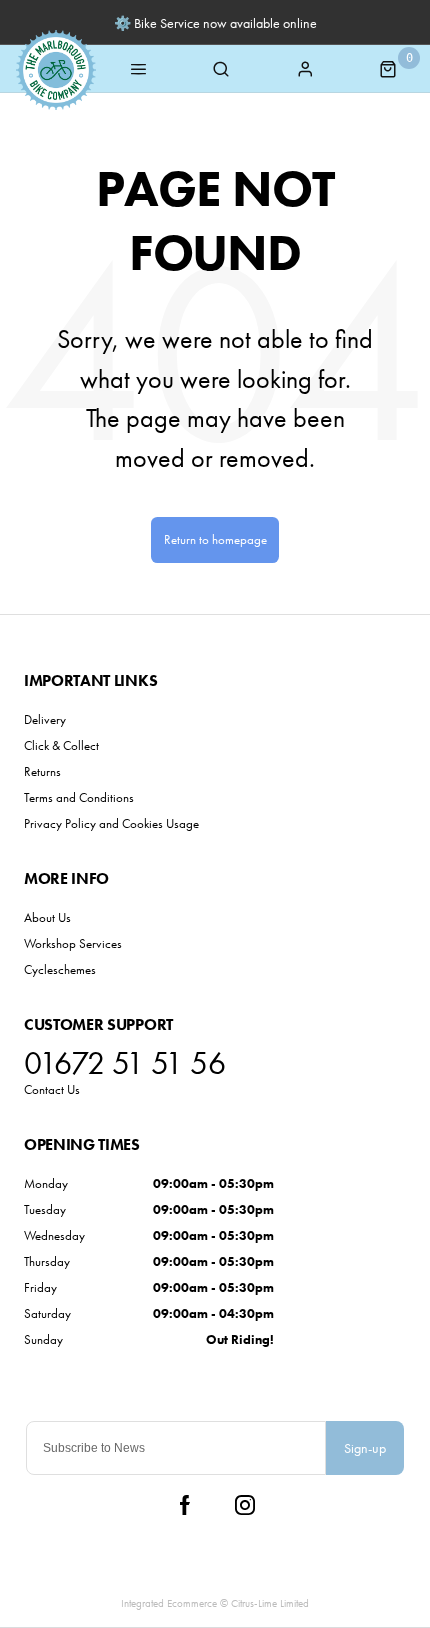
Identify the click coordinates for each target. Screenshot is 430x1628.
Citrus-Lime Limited (270, 1603)
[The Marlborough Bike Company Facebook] (185, 1505)
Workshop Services (73, 943)
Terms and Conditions (79, 797)
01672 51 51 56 (125, 1064)
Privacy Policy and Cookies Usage (111, 823)
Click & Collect (61, 745)
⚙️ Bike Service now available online (215, 23)
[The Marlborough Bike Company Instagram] (245, 1505)
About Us (47, 917)
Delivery (45, 719)
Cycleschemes (60, 969)
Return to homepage (215, 539)
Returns (42, 771)
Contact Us (52, 1089)
